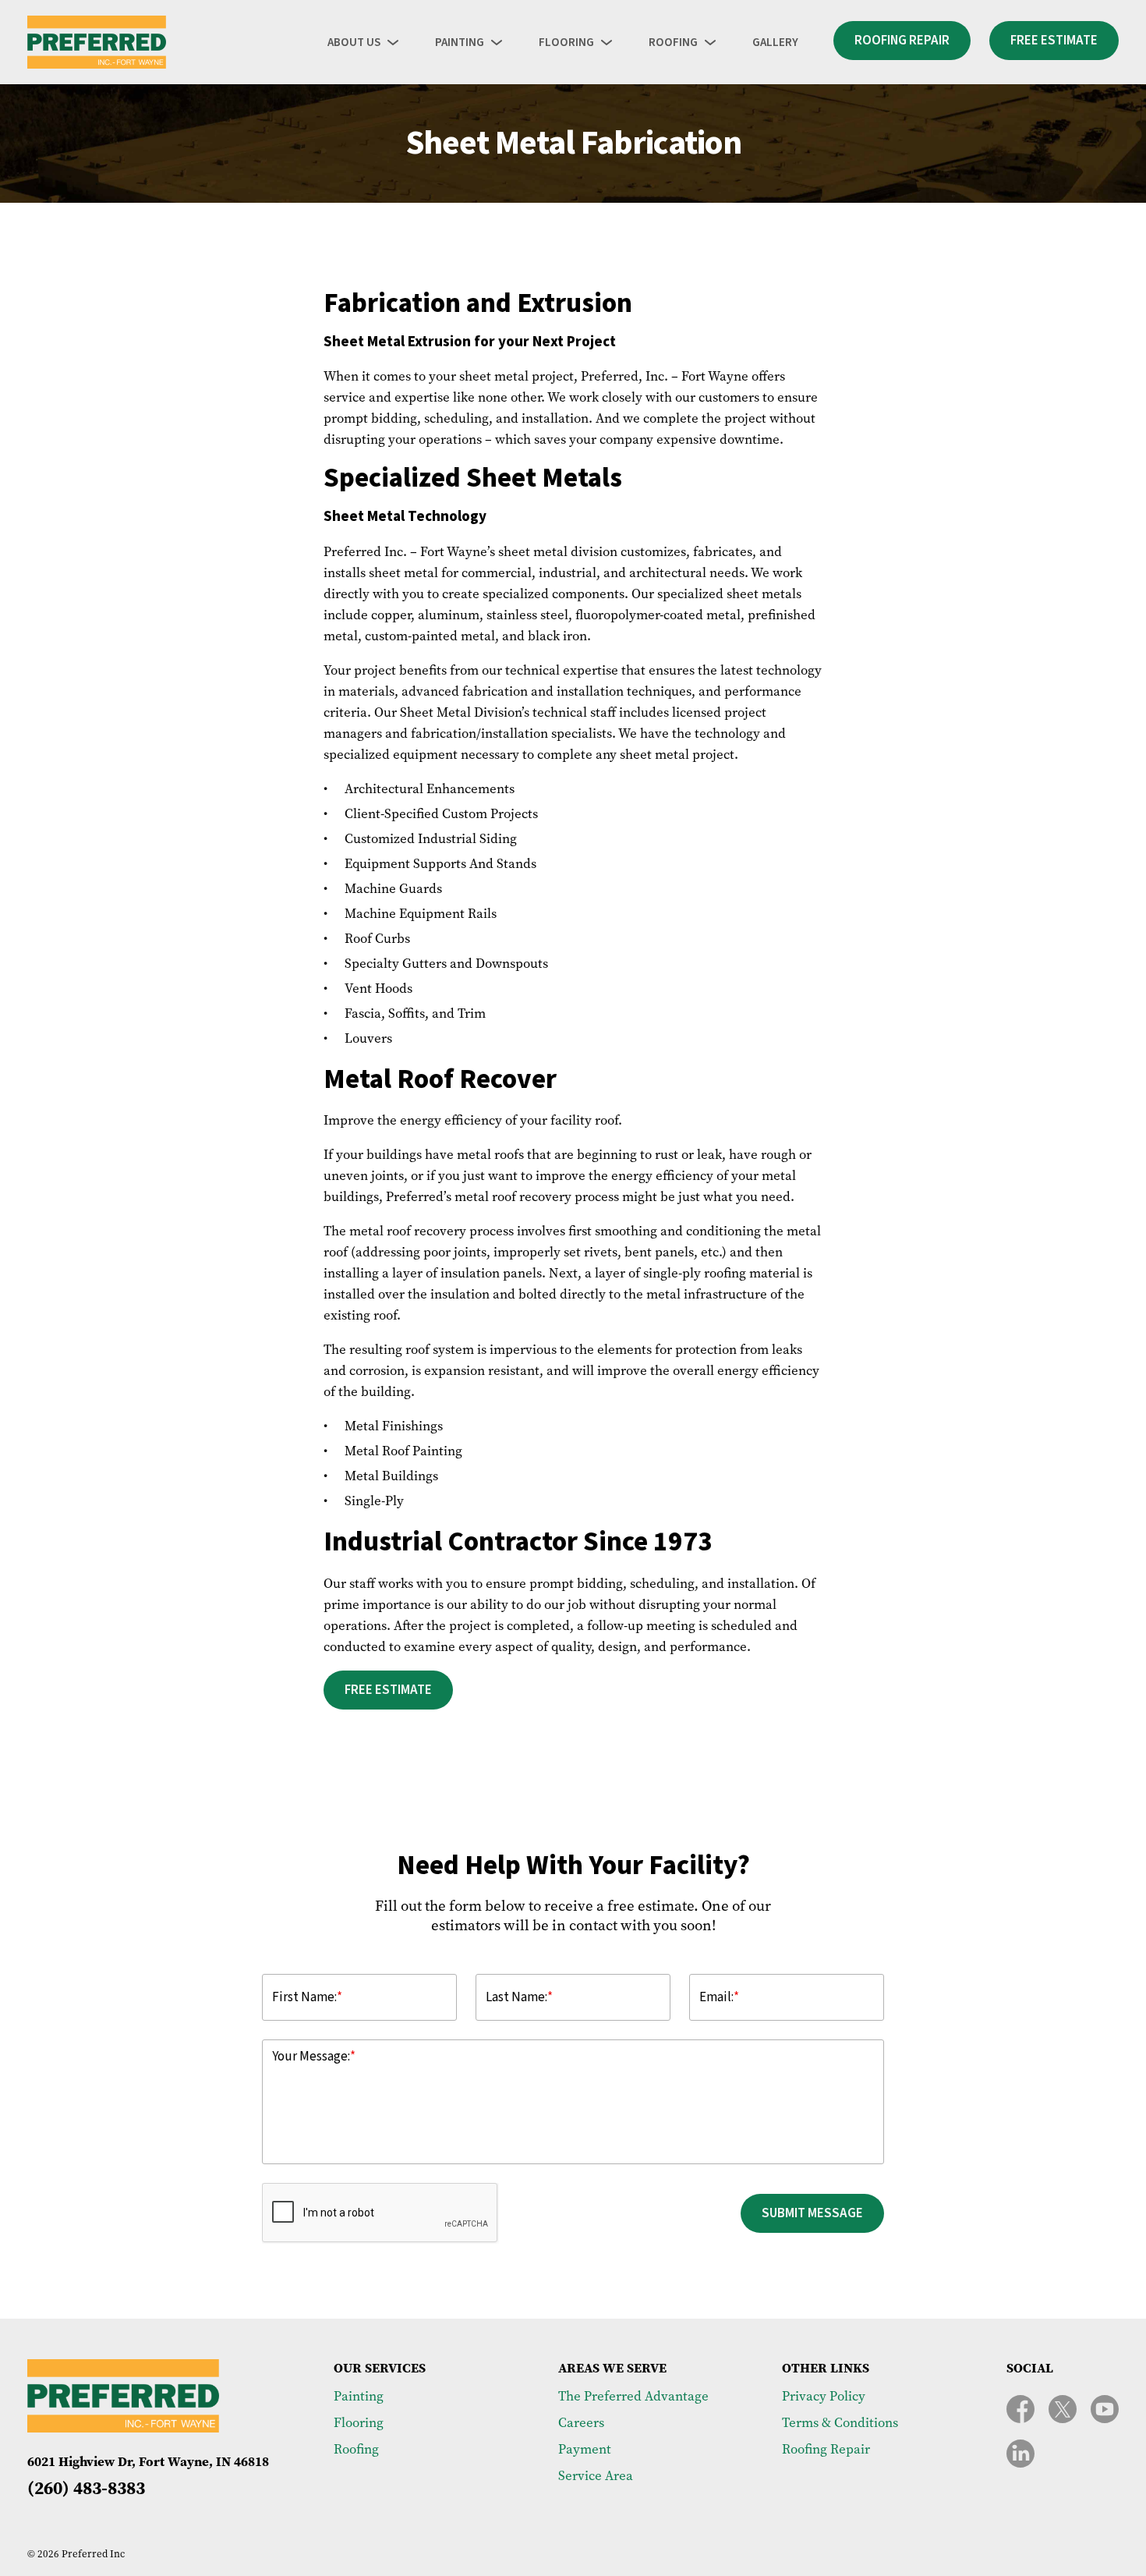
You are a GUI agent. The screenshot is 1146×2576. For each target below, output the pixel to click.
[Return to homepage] (97, 42)
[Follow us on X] (1063, 2409)
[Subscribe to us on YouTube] (1105, 2409)
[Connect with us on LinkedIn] (1020, 2454)
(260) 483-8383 (86, 2488)
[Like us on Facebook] (1020, 2409)
